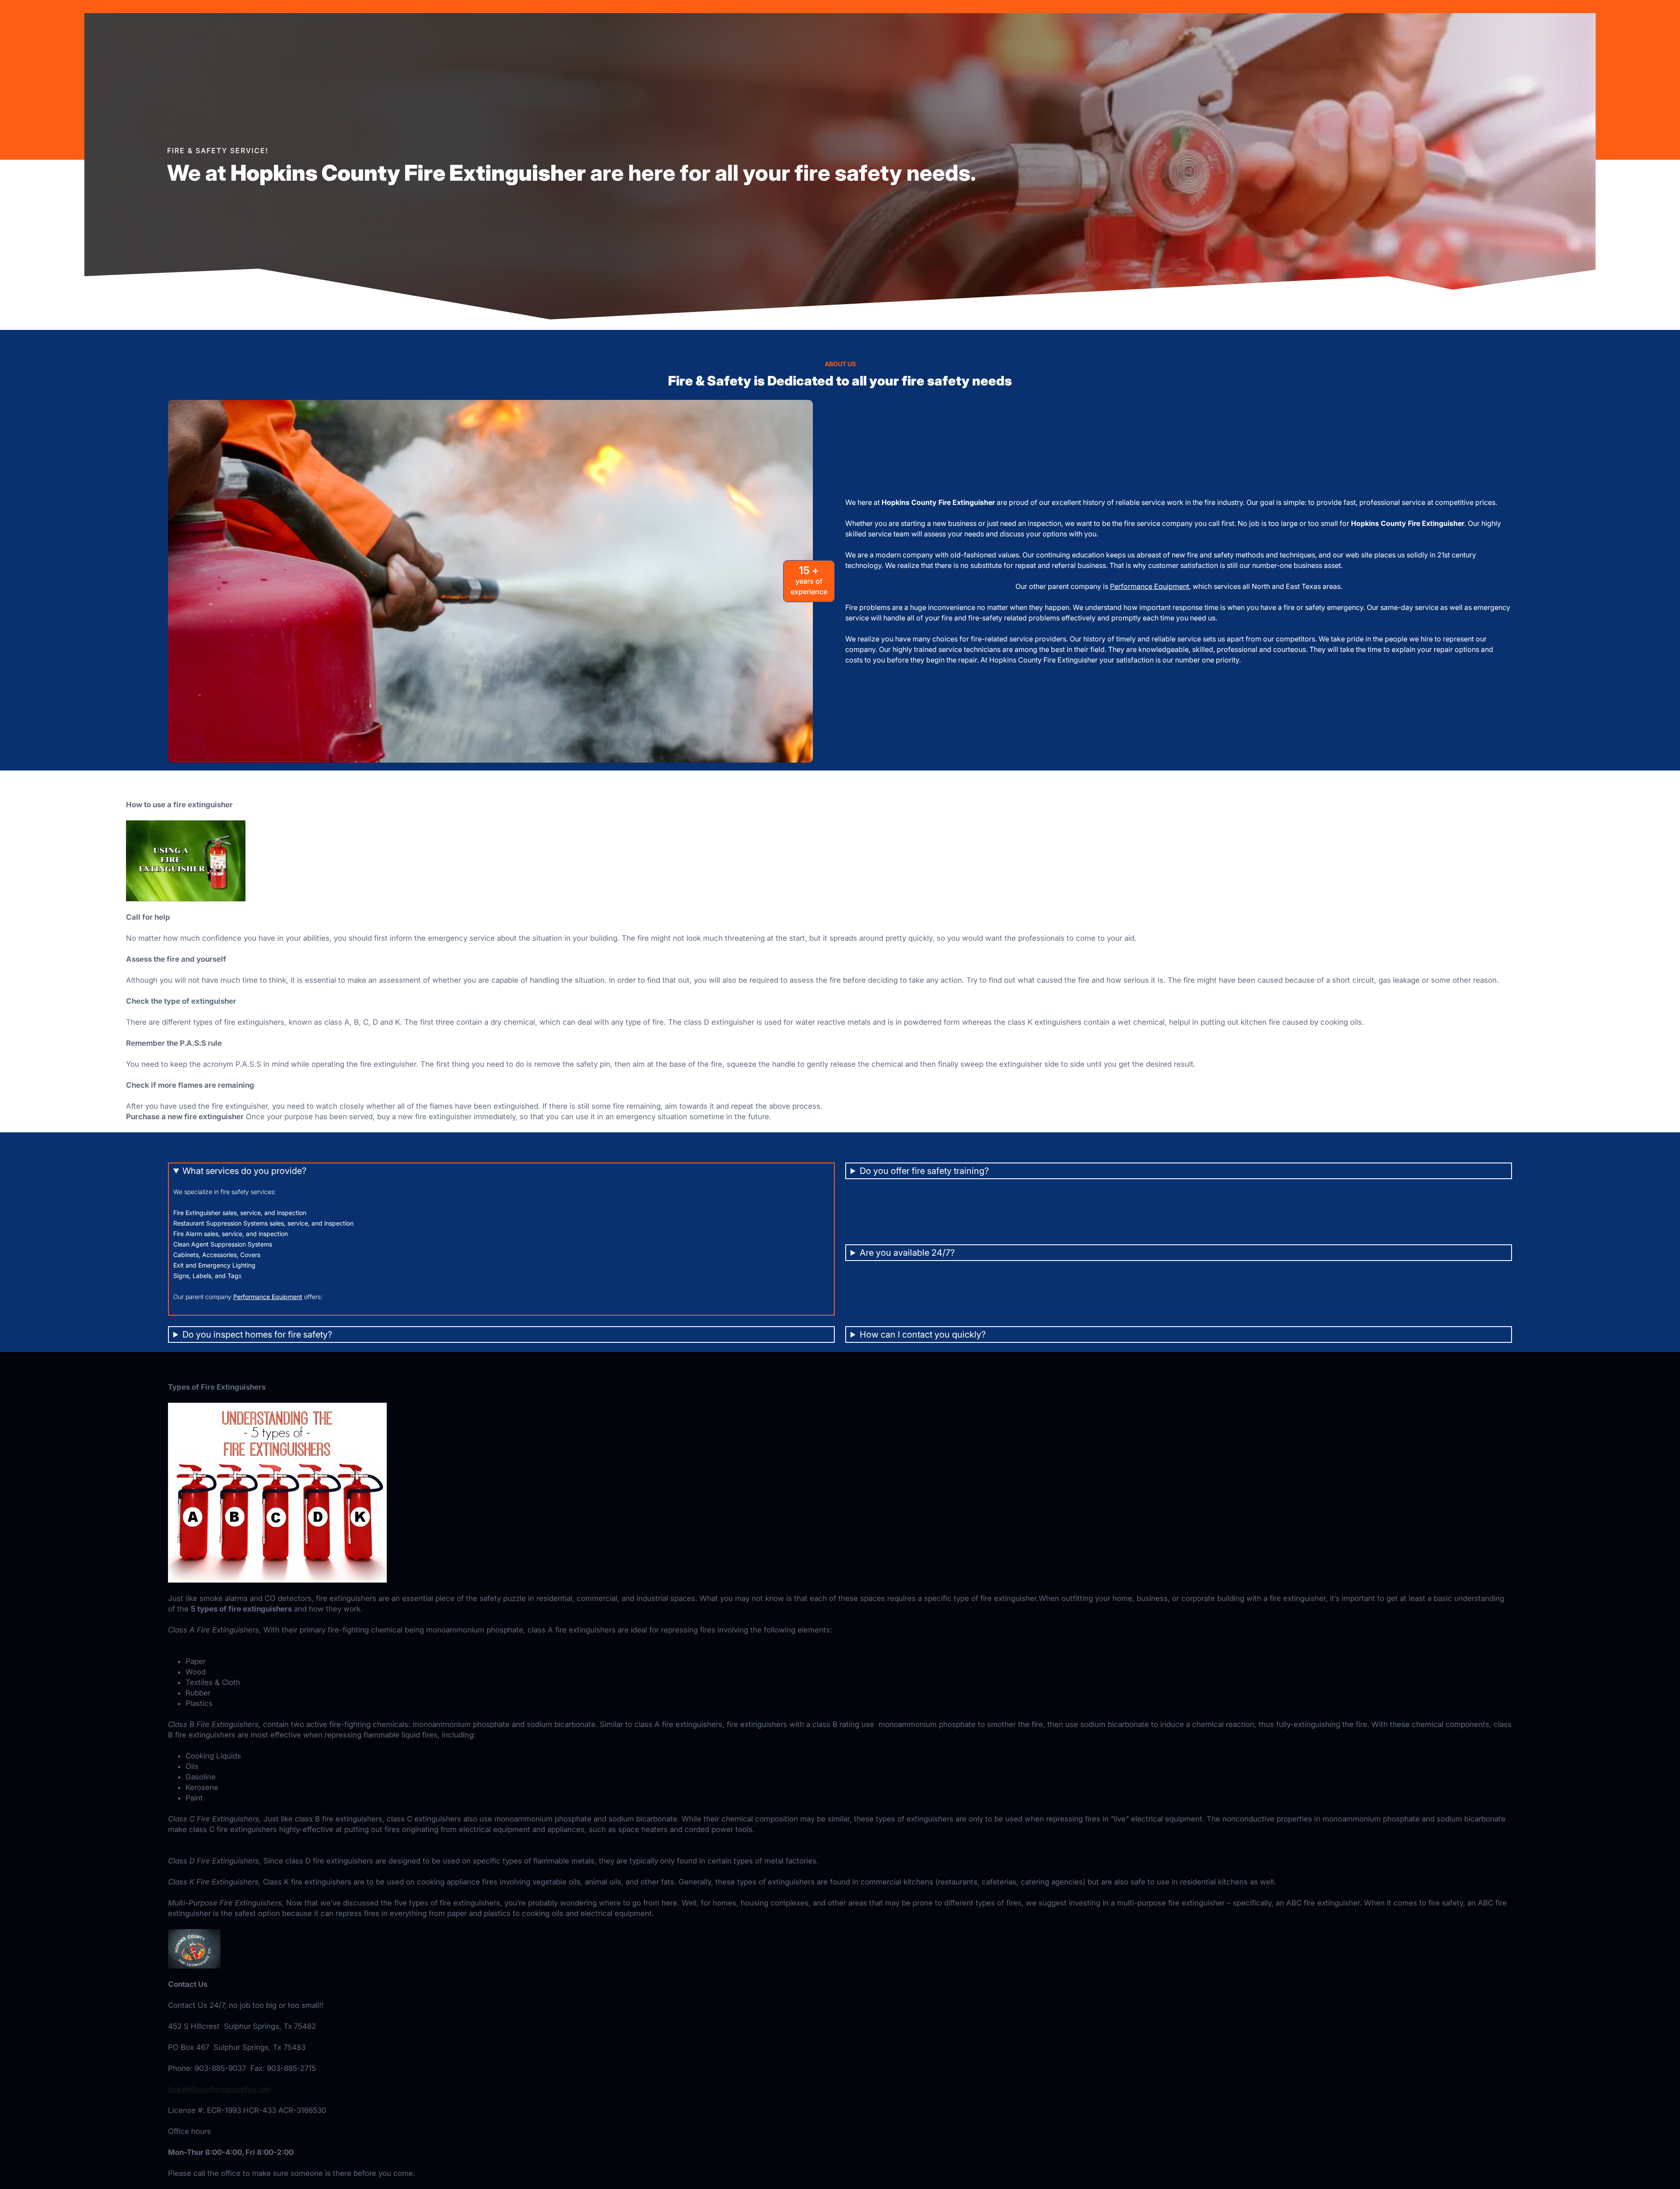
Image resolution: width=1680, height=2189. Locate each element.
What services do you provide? (244, 1171)
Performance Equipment (1150, 586)
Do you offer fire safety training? (924, 1171)
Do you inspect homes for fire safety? (257, 1334)
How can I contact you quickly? (923, 1334)
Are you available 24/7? (907, 1253)
